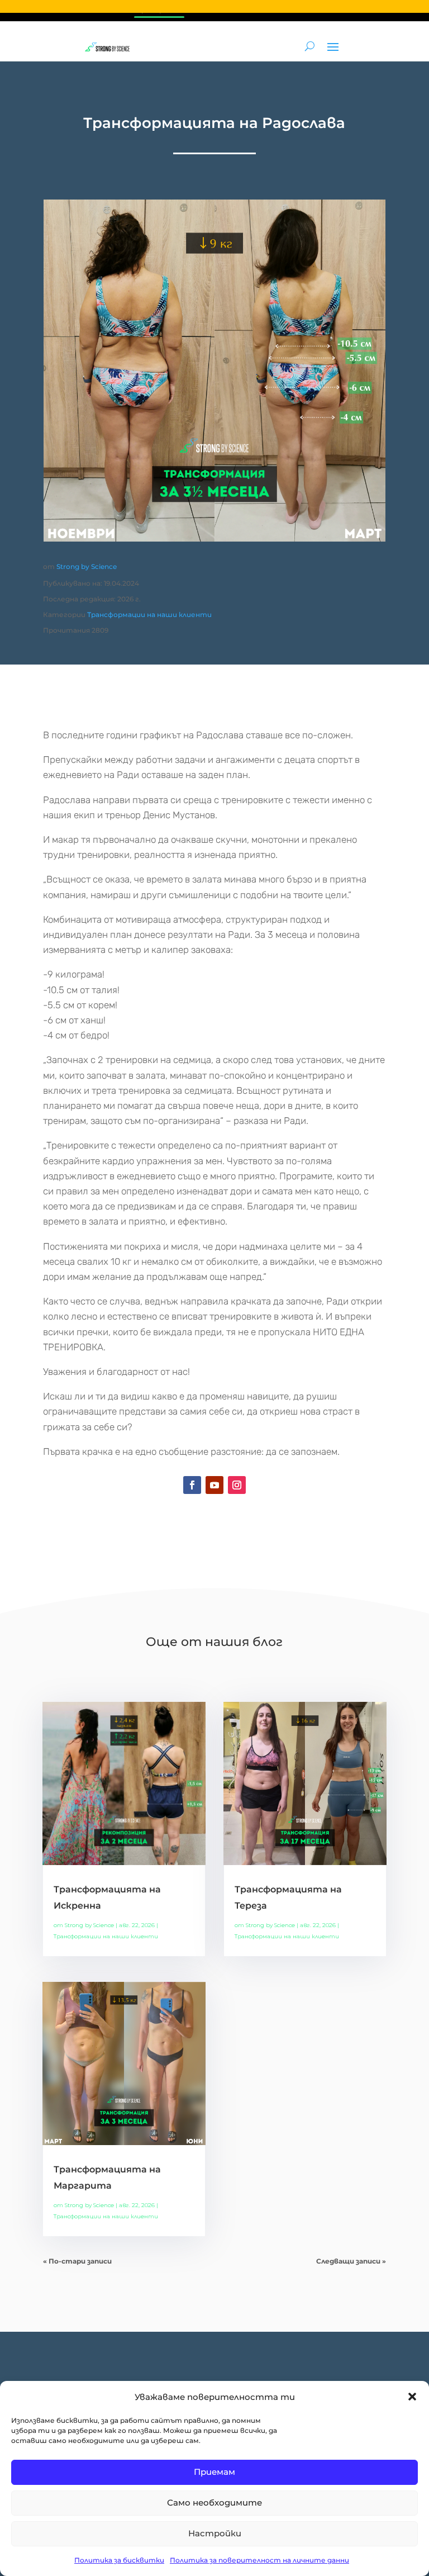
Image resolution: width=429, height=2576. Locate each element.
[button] (412, 2397)
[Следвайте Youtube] (214, 1485)
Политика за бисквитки (119, 2560)
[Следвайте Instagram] (237, 1485)
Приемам (214, 2472)
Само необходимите (214, 2503)
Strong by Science (87, 566)
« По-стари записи (77, 2261)
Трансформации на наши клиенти (149, 615)
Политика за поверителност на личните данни (259, 2560)
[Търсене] (310, 46)
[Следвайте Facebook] (192, 1485)
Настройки (215, 2533)
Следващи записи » (351, 2261)
